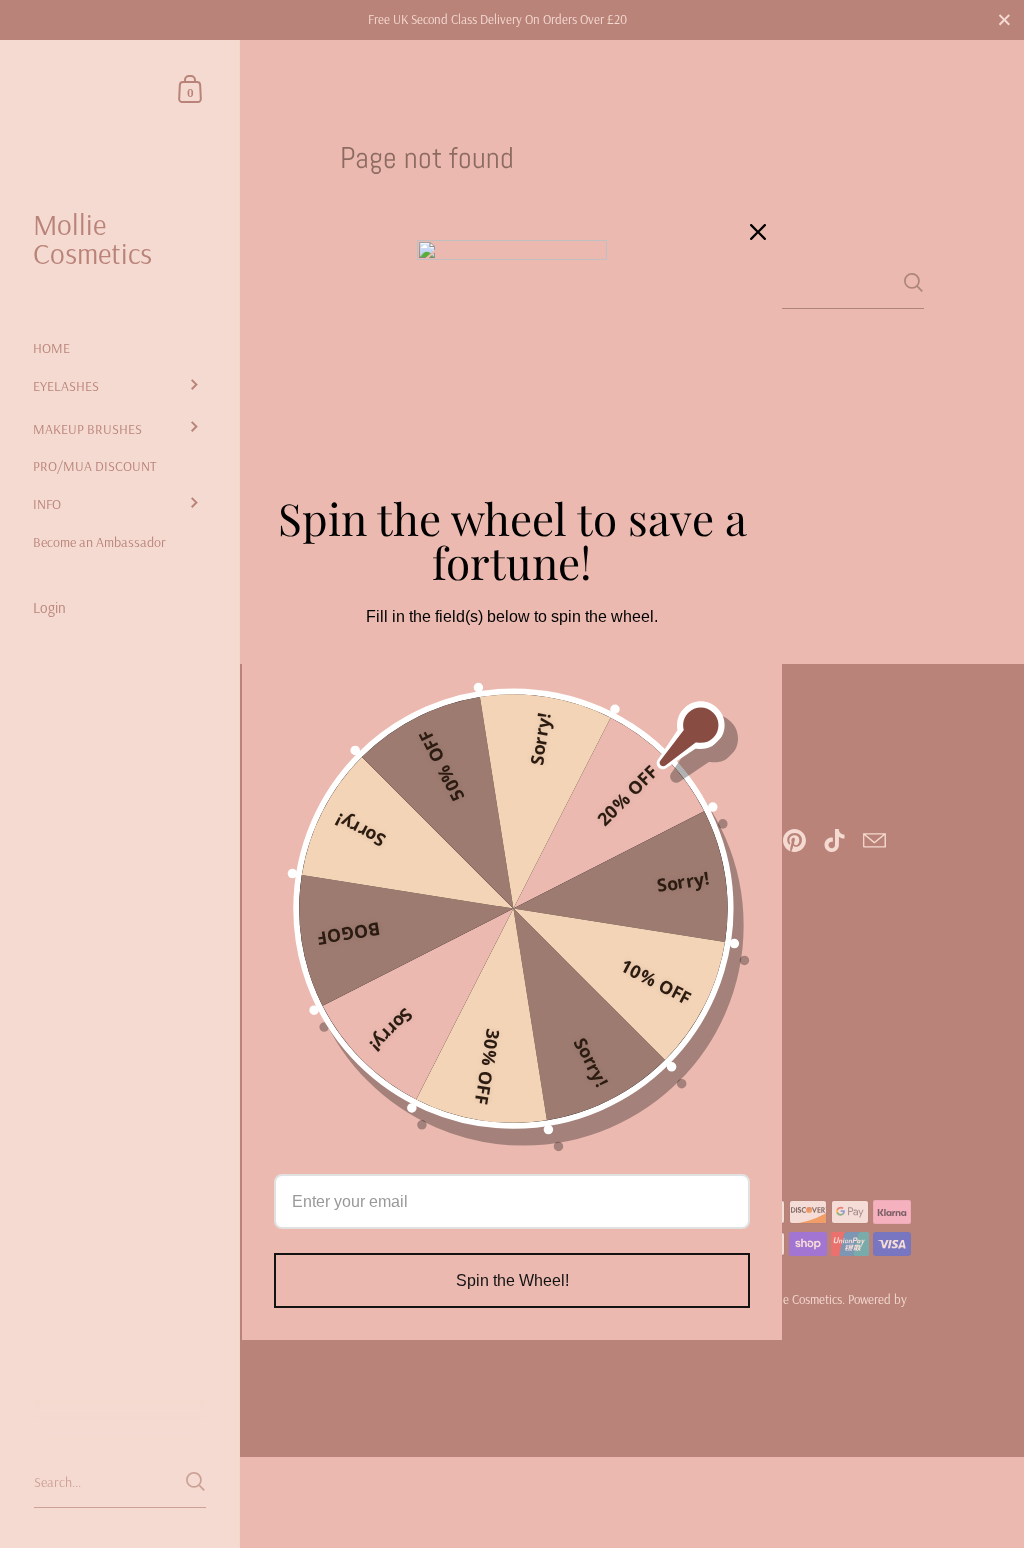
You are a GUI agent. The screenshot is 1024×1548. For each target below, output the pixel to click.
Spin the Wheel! (512, 1280)
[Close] (758, 232)
